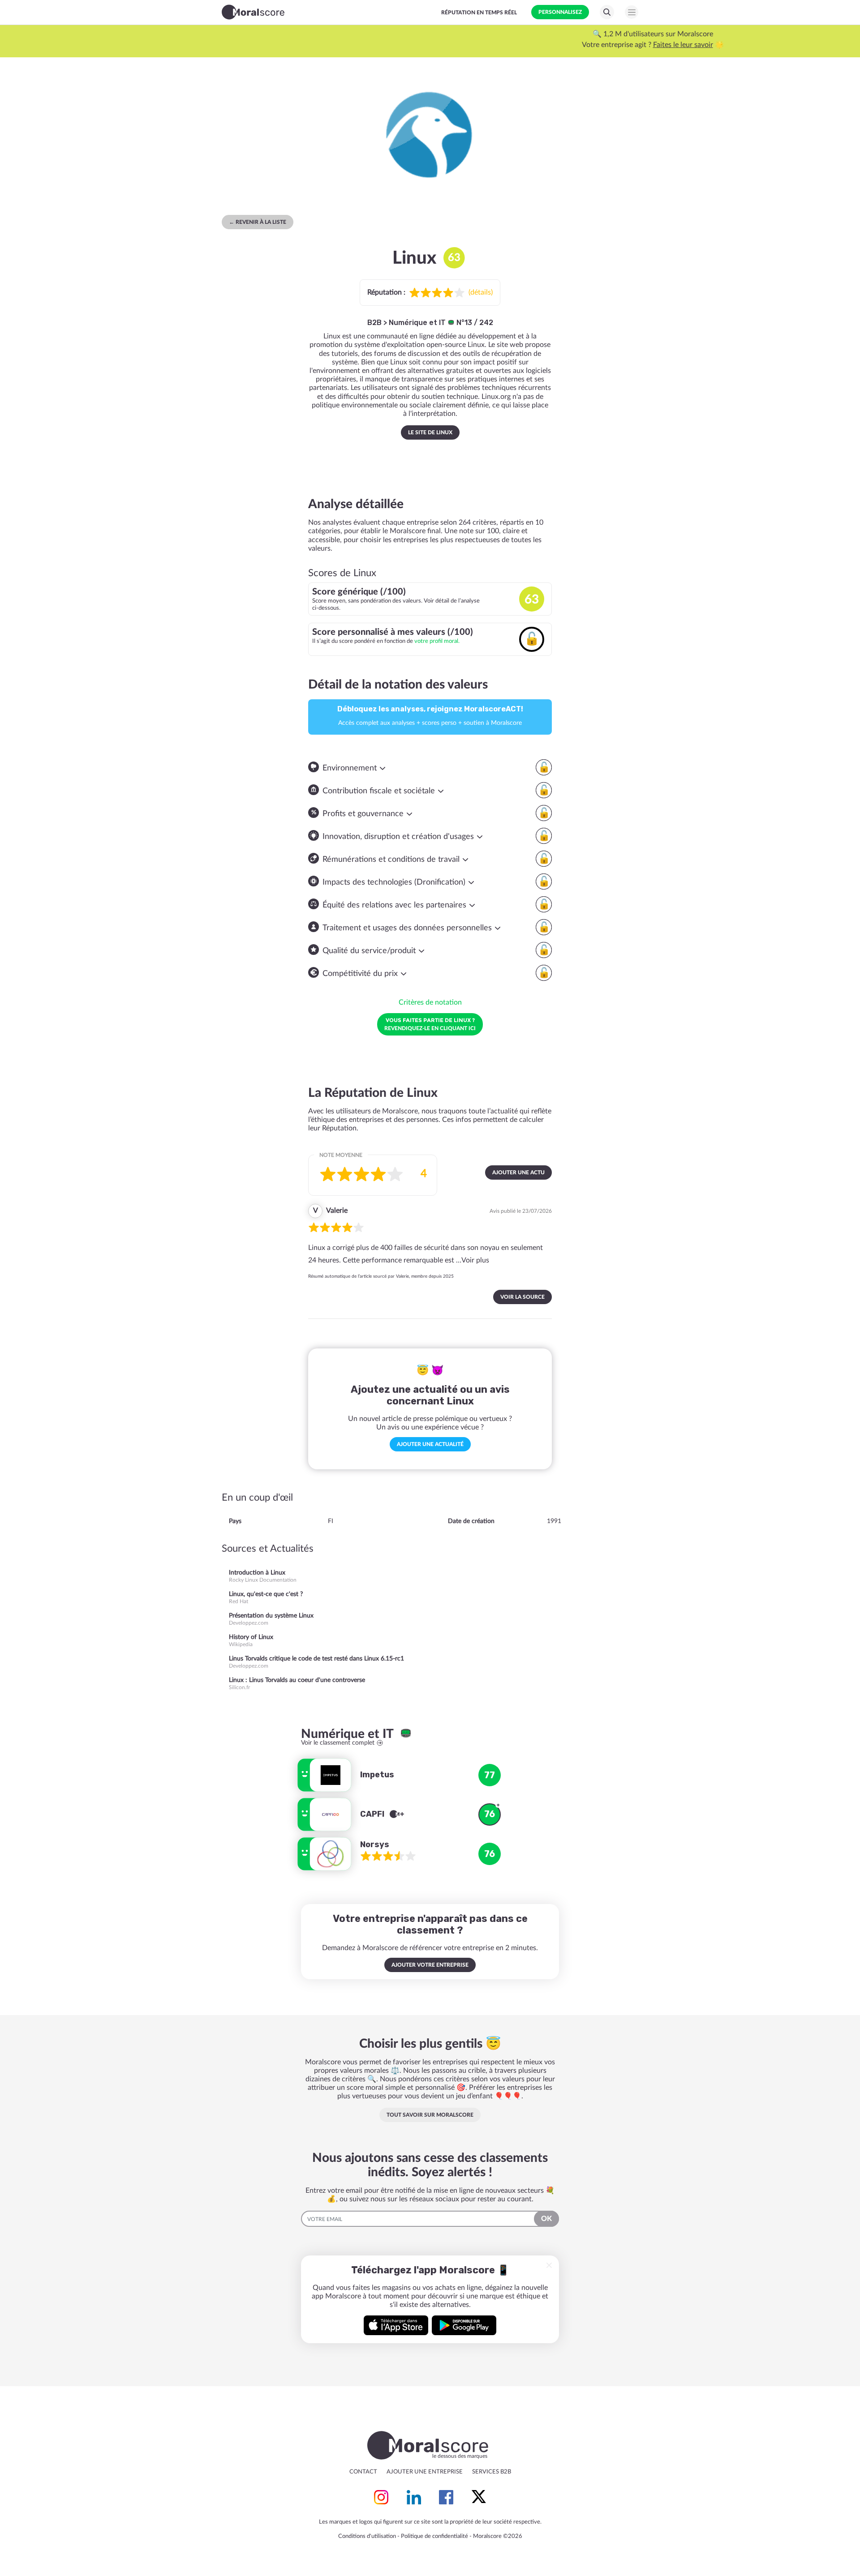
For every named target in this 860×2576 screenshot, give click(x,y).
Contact (363, 2472)
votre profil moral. (437, 641)
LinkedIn (414, 2497)
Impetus (377, 1775)
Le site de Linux (430, 432)
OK (546, 2219)
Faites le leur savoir (460, 45)
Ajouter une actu (518, 1172)
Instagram (381, 2497)
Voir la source (522, 1297)
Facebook (446, 2497)
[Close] (549, 2265)
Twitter (479, 2497)
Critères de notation (430, 1002)
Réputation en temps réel (479, 13)
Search (607, 12)
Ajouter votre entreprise (430, 1965)
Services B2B (492, 2472)
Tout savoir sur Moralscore (430, 2115)
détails (481, 292)
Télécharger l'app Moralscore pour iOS (396, 2325)
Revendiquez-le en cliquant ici (430, 1024)
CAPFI (373, 1814)
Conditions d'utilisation (367, 2536)
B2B (374, 323)
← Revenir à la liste (258, 222)
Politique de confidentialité (434, 2536)
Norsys (375, 1844)
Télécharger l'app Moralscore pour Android (464, 2325)
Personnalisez (560, 12)
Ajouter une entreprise (425, 2472)
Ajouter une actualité (430, 1444)
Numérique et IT (418, 323)
